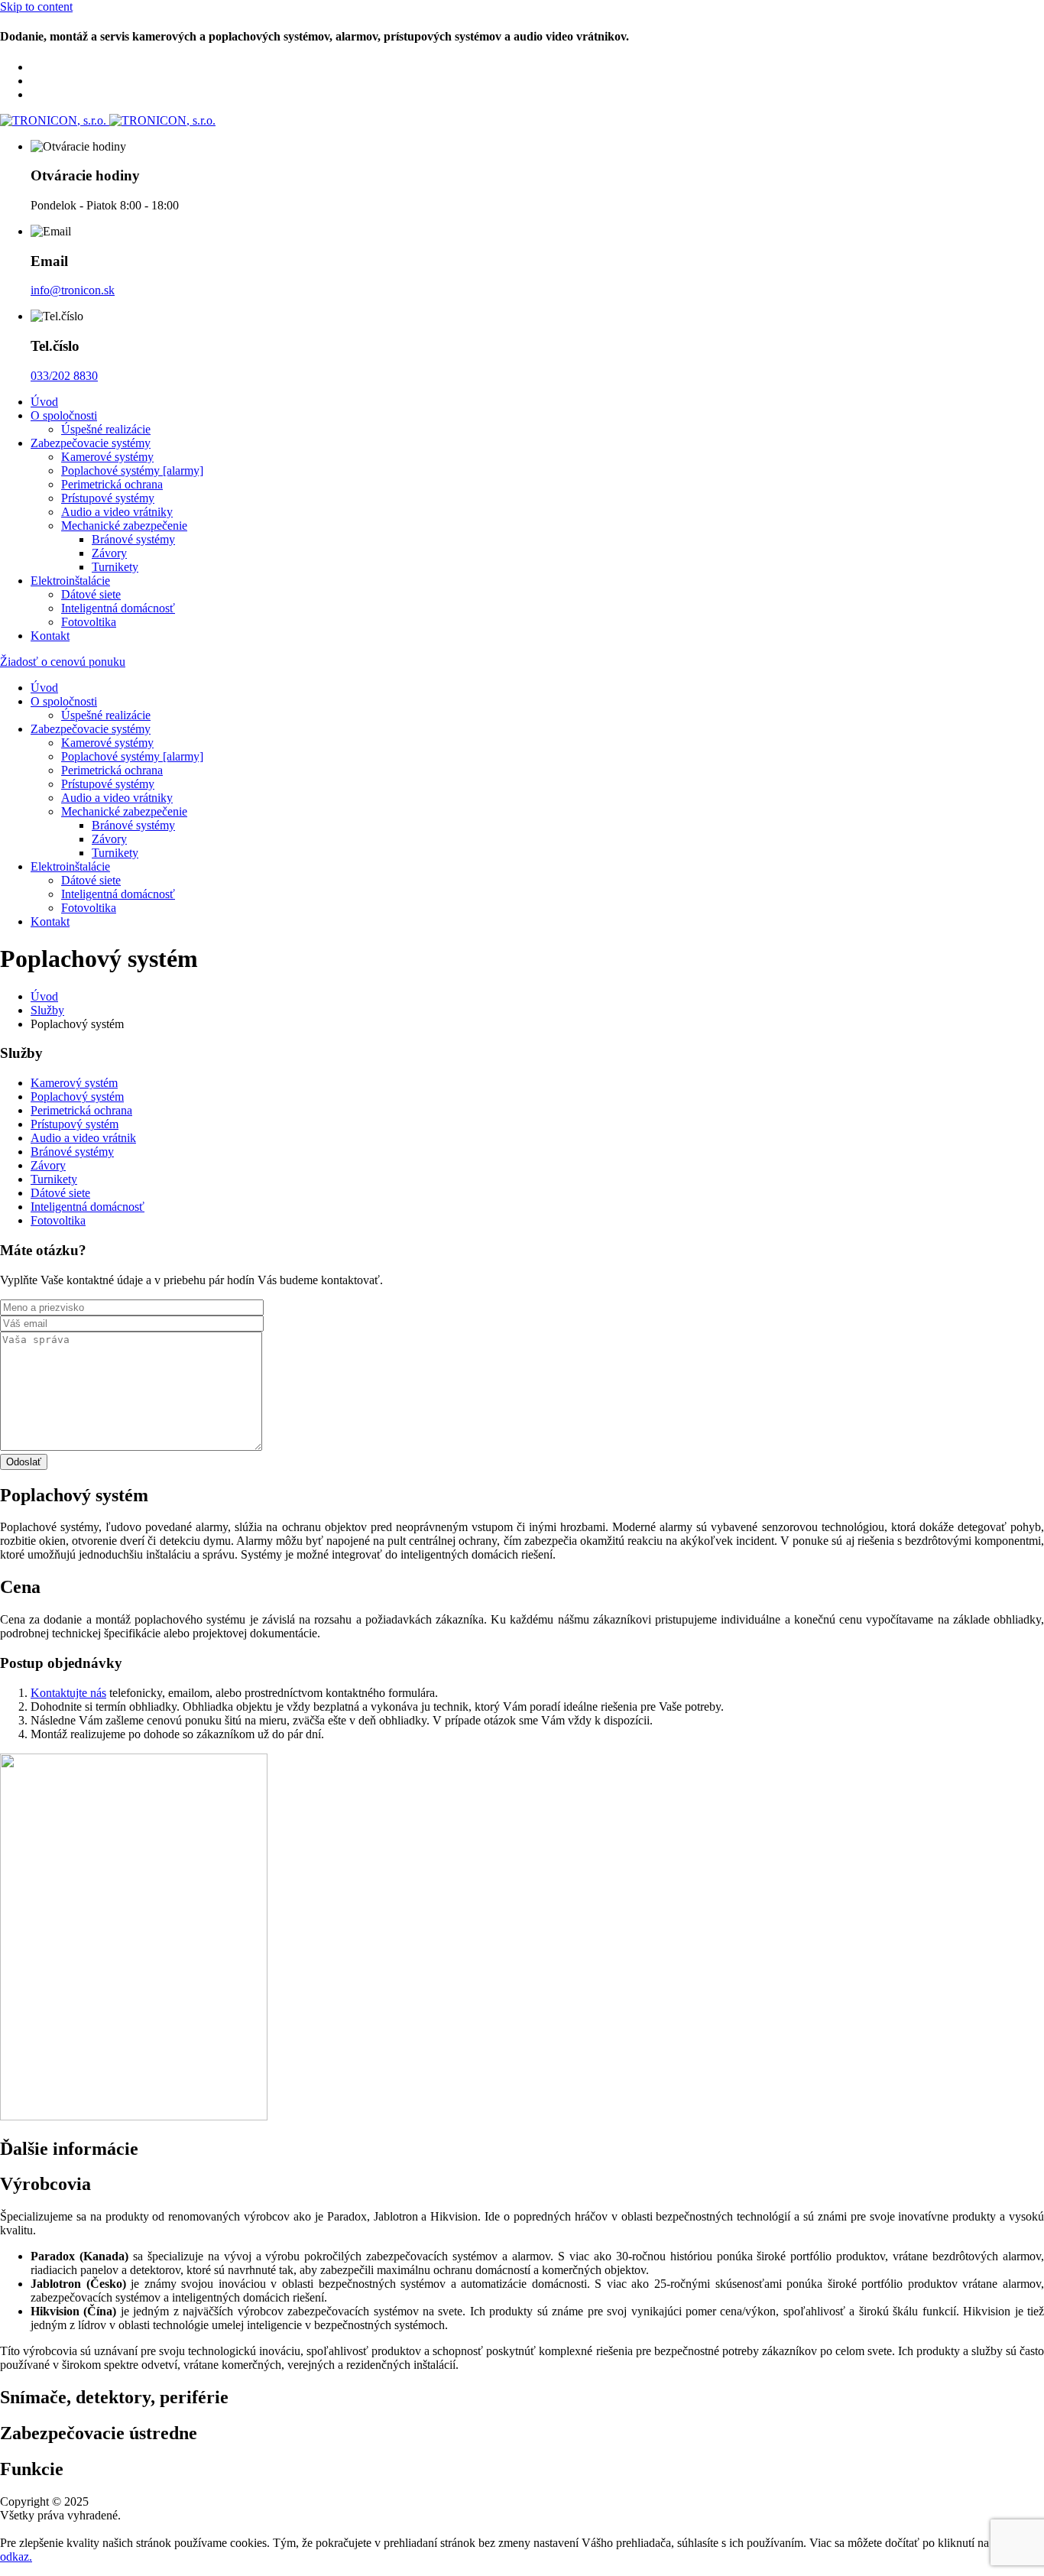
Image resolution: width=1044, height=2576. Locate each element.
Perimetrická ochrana (112, 484)
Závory (109, 553)
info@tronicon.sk (73, 290)
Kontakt (50, 636)
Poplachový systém (77, 1097)
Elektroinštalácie (70, 581)
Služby (47, 1010)
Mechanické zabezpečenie (124, 526)
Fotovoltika (89, 622)
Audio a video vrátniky (117, 512)
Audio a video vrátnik (83, 1138)
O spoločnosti (64, 415)
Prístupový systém (75, 1124)
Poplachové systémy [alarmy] (132, 470)
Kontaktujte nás (68, 1693)
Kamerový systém (74, 1083)
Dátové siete (91, 594)
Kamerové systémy (107, 457)
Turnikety (115, 567)
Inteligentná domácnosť (118, 608)
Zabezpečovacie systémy (91, 443)
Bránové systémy (133, 539)
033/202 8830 (64, 376)
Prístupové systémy (108, 498)
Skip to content (36, 6)
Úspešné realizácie (106, 429)
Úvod (44, 402)
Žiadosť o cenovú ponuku (63, 662)
